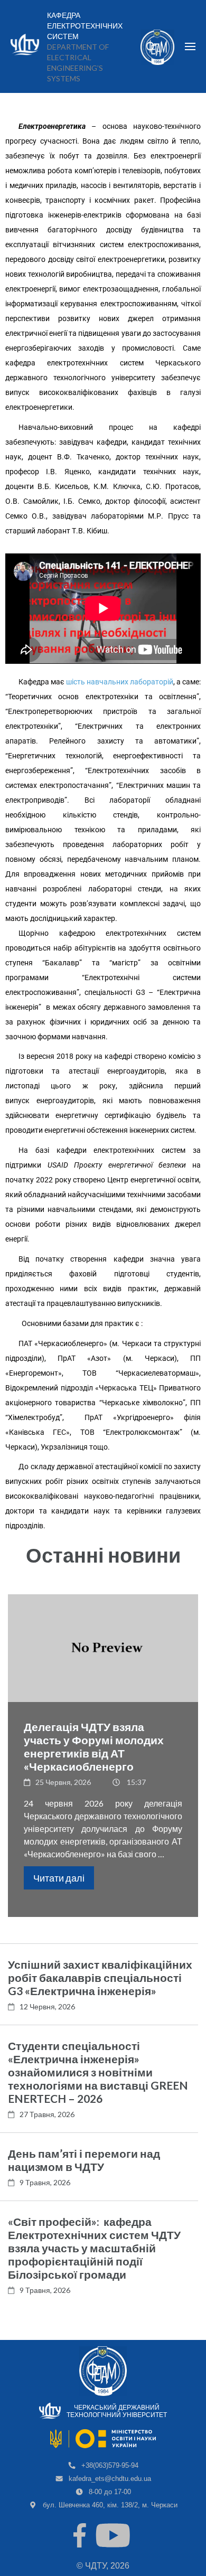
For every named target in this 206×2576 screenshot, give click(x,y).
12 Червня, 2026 (47, 2006)
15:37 (136, 1782)
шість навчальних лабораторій (120, 682)
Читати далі (59, 1878)
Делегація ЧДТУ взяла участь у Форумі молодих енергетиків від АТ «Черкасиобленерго (94, 1746)
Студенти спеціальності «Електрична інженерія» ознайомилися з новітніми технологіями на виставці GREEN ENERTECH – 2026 (98, 2072)
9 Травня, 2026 (45, 2182)
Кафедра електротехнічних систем (85, 26)
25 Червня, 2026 (63, 1782)
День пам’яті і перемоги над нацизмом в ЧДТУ (84, 2160)
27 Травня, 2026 (47, 2114)
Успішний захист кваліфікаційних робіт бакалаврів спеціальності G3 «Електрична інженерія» (100, 1977)
